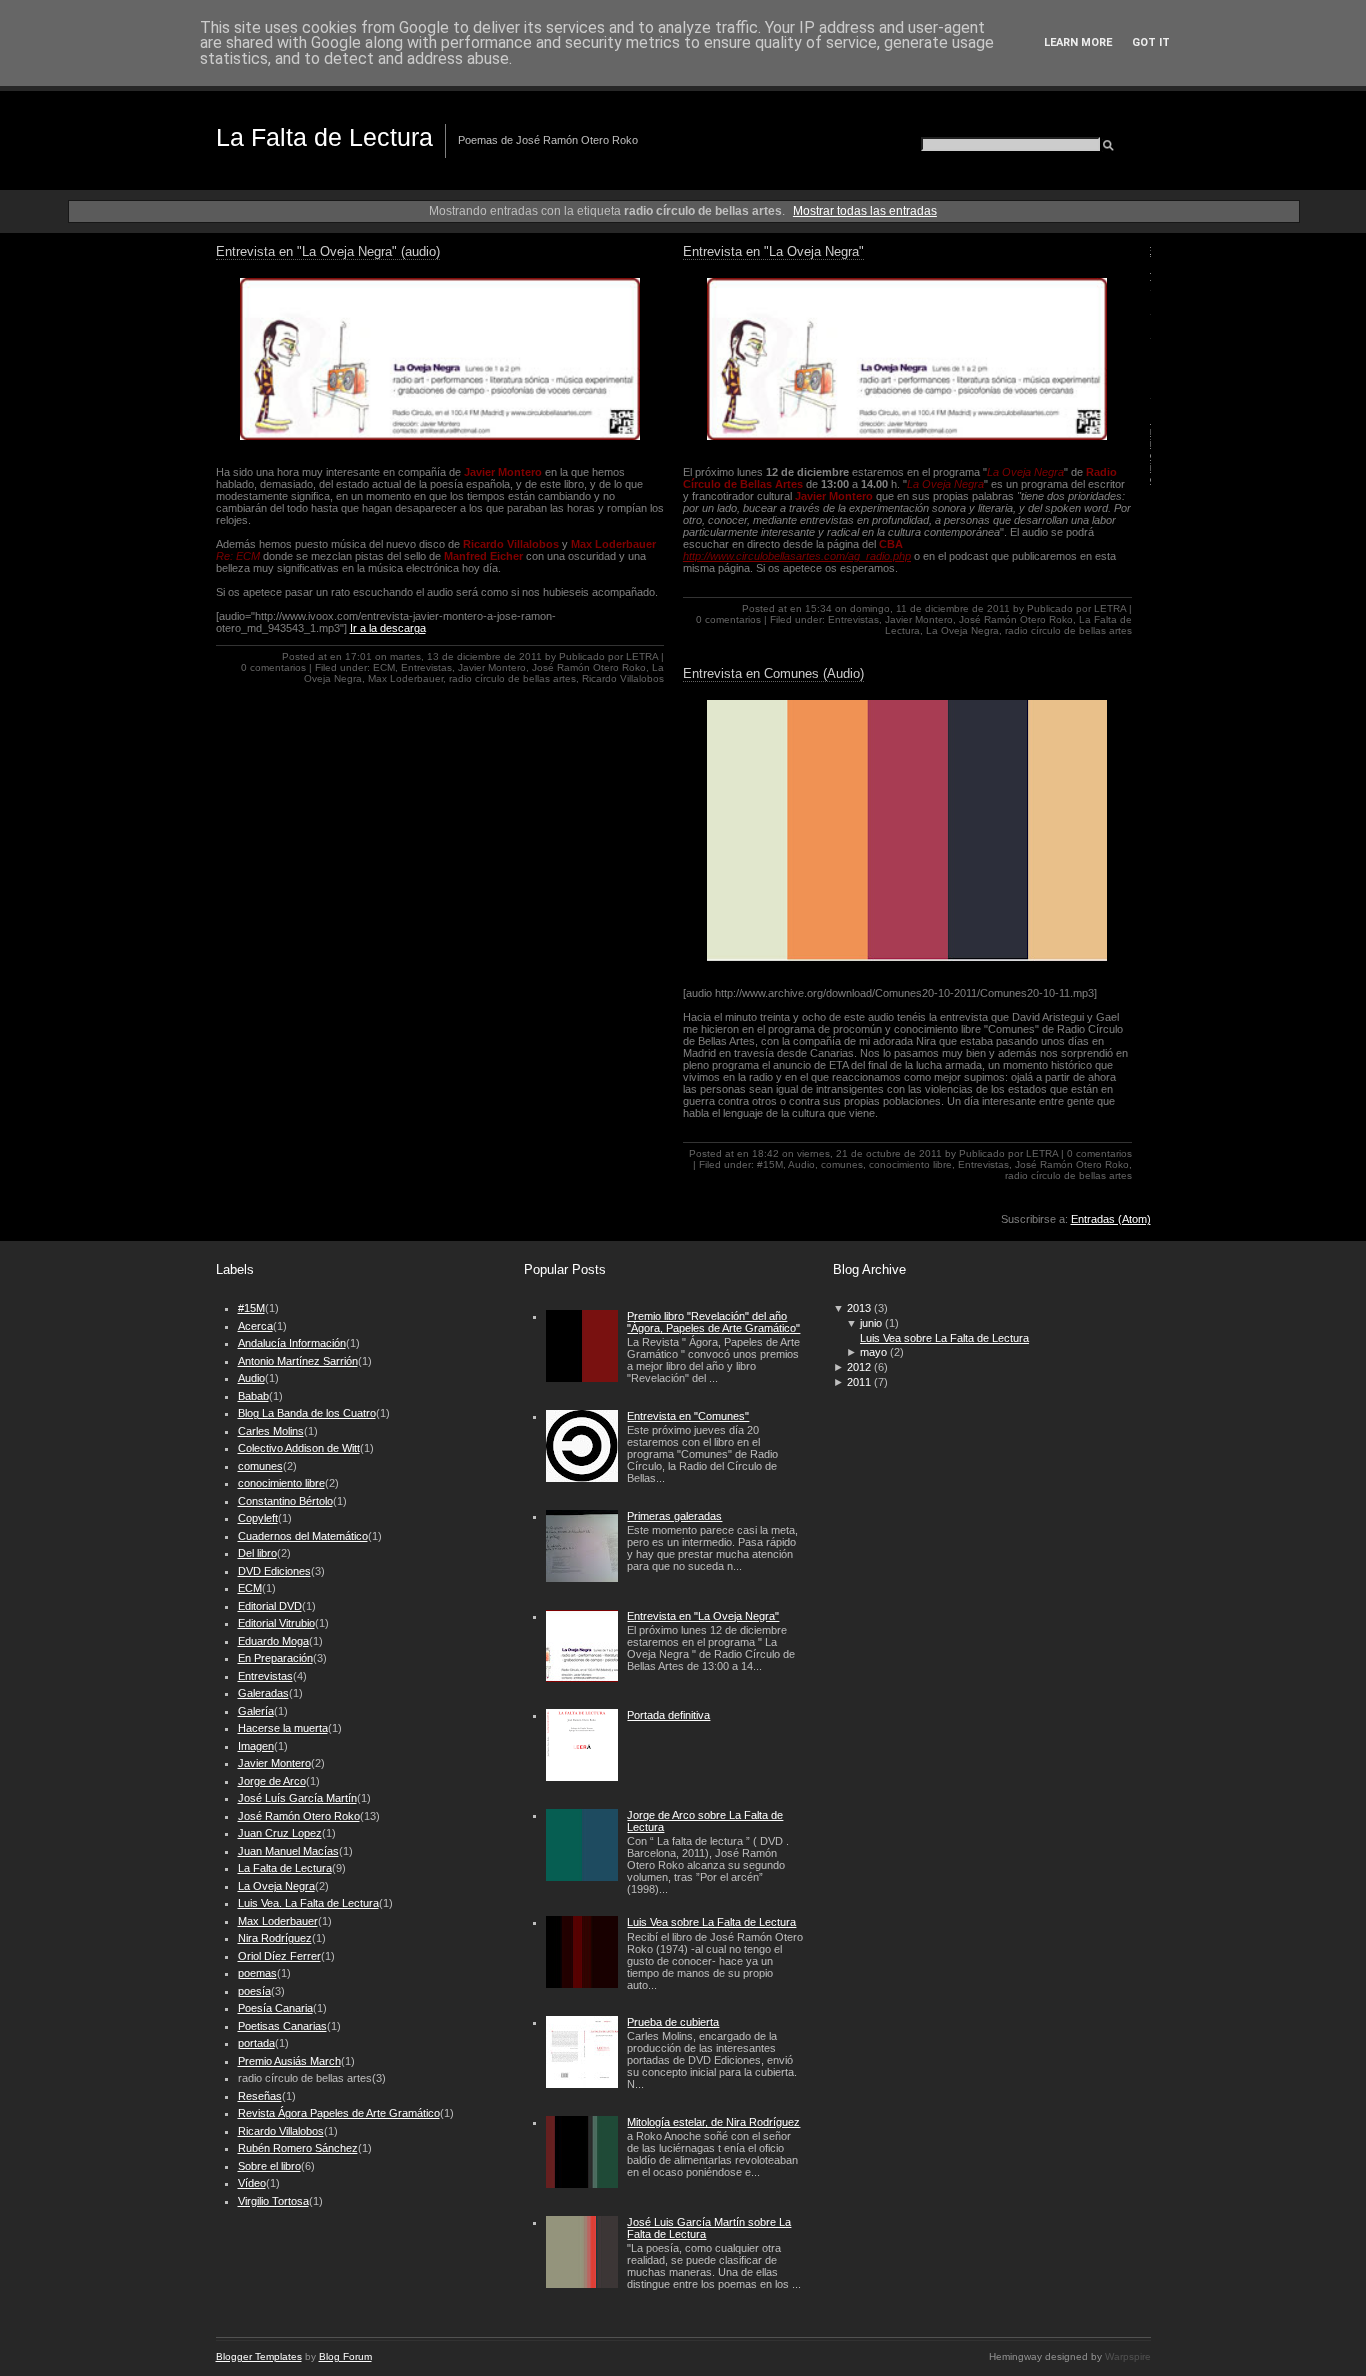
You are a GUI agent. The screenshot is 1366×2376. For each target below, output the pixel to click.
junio (871, 1323)
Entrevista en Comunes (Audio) (773, 674)
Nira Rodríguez (275, 1938)
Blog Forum (345, 2356)
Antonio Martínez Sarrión (298, 1361)
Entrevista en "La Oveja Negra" (773, 252)
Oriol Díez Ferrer (279, 1956)
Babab (253, 1396)
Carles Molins (271, 1431)
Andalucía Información (292, 1343)
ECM (384, 667)
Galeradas (263, 1693)
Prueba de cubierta (673, 2022)
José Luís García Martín (297, 1798)
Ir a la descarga (388, 628)
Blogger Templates (259, 2356)
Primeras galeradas (674, 1516)
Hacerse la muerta (283, 1728)
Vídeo (252, 2183)
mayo (873, 1352)
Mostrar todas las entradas (865, 211)
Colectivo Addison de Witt (299, 1448)
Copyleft (258, 1518)
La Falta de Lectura (324, 137)
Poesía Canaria (275, 2008)
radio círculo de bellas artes (512, 678)
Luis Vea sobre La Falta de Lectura (711, 1922)
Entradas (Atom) (1111, 1219)
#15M (770, 1164)
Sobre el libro (269, 2166)
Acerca (255, 1326)
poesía (254, 1991)
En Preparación (275, 1658)
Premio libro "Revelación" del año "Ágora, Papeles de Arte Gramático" (713, 1322)
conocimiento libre (910, 1164)
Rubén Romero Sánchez (298, 2148)
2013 (859, 1308)
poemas (257, 1973)
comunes (842, 1164)
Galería (256, 1711)
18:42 (765, 1153)
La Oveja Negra (962, 630)
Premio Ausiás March (289, 2061)
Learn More (1078, 42)
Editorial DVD (270, 1606)
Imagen (256, 1746)
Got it (1151, 42)
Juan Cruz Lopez (280, 1833)
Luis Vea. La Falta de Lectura (308, 1903)
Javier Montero (492, 667)
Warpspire (1128, 2356)
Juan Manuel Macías (288, 1851)
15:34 (818, 608)
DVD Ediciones (274, 1571)
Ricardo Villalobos (623, 678)
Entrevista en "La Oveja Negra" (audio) (328, 252)
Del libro (257, 1553)
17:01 (358, 656)
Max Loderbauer (405, 678)
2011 (859, 1382)
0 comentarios (273, 667)
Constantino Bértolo (285, 1501)
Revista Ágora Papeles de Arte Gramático (339, 2113)
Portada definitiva (668, 1715)
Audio (801, 1164)
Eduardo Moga (273, 1641)
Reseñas (260, 2096)
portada (256, 2043)
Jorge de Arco (272, 1781)
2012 (859, 1367)
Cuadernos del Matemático (303, 1536)
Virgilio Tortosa (273, 2201)
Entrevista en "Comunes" (688, 1416)
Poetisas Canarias (282, 2026)
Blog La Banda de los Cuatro (307, 1413)
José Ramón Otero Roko (589, 667)
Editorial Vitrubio (276, 1623)
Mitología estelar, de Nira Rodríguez (713, 2122)
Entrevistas (426, 667)
